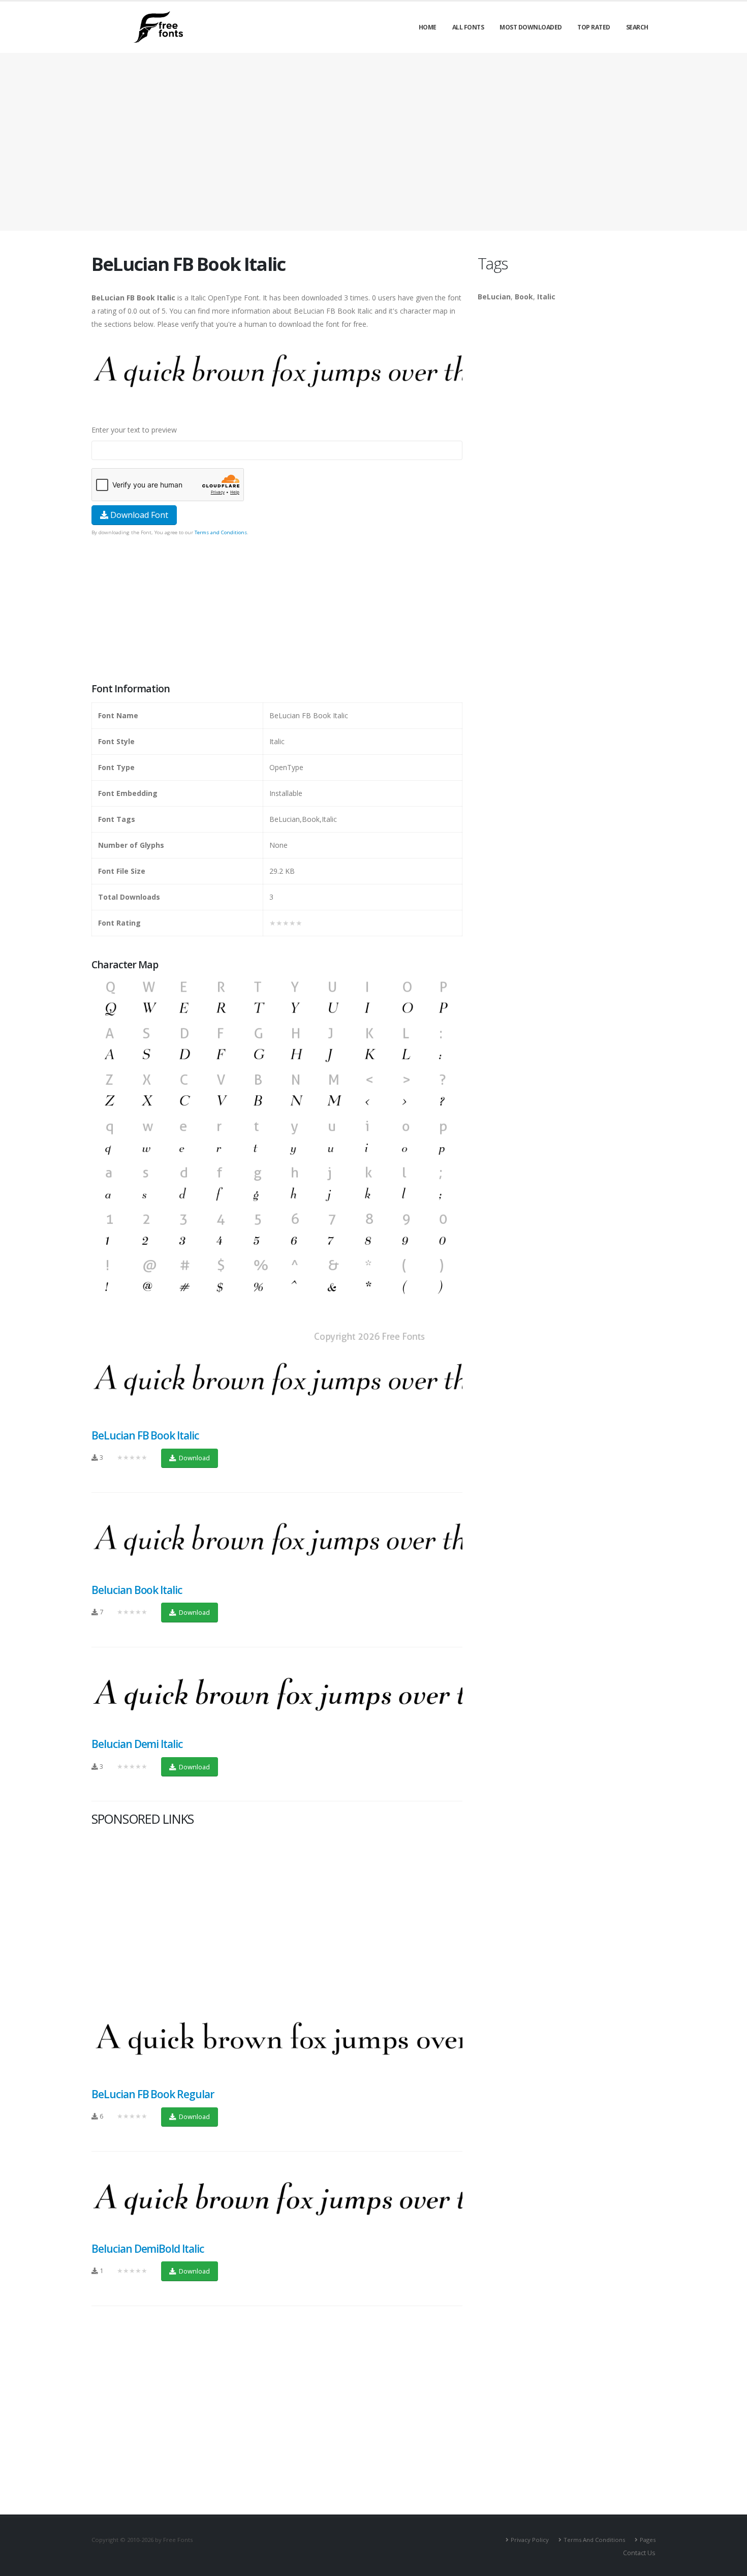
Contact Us (639, 2553)
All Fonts (468, 27)
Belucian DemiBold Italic (148, 2249)
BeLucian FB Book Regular (153, 2094)
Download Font (138, 515)
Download (194, 1458)
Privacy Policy (530, 2540)
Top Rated (594, 27)
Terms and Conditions (221, 532)
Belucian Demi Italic (137, 1744)
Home (428, 27)
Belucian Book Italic (137, 1590)
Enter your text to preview (134, 430)
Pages (648, 2540)
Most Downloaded (531, 27)
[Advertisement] (277, 610)
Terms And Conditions (594, 2540)
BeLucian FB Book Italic (145, 1435)
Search (637, 27)
